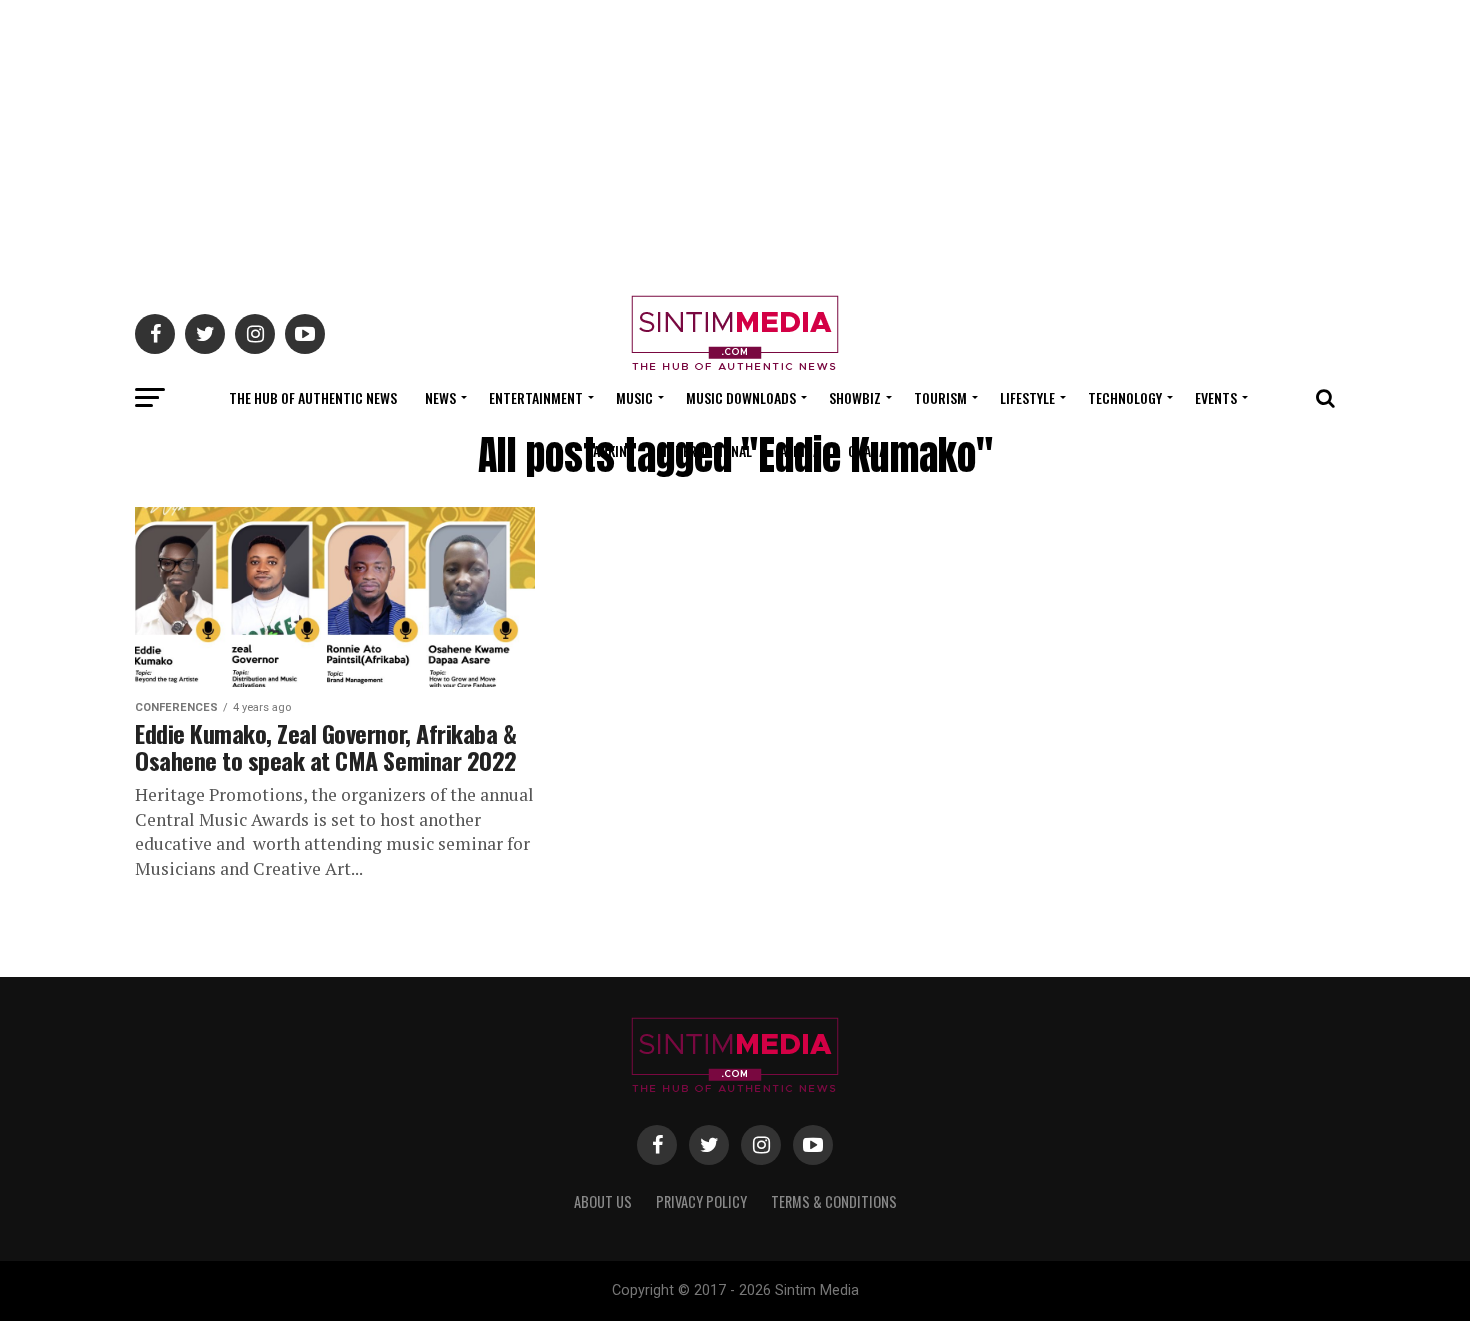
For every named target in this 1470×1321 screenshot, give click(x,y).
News (440, 397)
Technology (1125, 397)
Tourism (940, 397)
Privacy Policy (701, 1201)
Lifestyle (1027, 397)
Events (1216, 397)
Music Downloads (741, 397)
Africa (800, 450)
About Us (603, 1201)
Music (634, 397)
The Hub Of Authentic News (313, 397)
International (707, 450)
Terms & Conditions (834, 1201)
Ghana (867, 450)
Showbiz (855, 397)
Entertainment (536, 397)
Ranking (610, 450)
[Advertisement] (735, 140)
